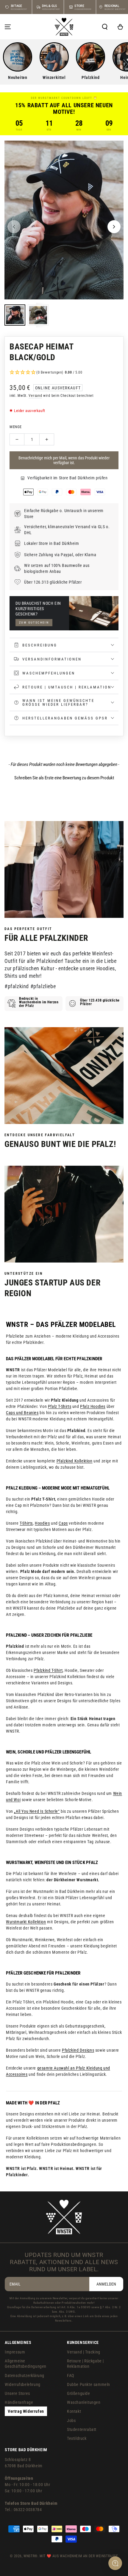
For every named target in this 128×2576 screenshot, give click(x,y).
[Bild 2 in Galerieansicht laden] (38, 315)
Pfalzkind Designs (78, 2050)
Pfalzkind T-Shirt (48, 1670)
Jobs (71, 2420)
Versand (35, 396)
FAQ (71, 2376)
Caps (63, 1523)
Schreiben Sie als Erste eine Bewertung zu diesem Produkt (64, 778)
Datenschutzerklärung (25, 2376)
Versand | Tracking (84, 2352)
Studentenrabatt (82, 2429)
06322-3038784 (28, 2510)
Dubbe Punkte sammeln (89, 2384)
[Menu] (8, 27)
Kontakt (74, 2411)
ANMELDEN (106, 2284)
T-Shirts (26, 1523)
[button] (105, 27)
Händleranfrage (19, 2402)
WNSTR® (31, 2556)
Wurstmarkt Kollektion (26, 1922)
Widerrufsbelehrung (23, 2384)
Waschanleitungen (84, 2402)
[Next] (114, 227)
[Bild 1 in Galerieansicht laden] (15, 315)
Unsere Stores (17, 2393)
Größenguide (79, 2393)
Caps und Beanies (22, 1413)
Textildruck (77, 2438)
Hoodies (42, 1523)
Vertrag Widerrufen (26, 2411)
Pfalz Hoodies (93, 1406)
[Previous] (14, 227)
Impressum (15, 2352)
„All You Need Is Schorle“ (37, 1811)
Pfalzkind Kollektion (75, 1461)
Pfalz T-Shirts (60, 1406)
